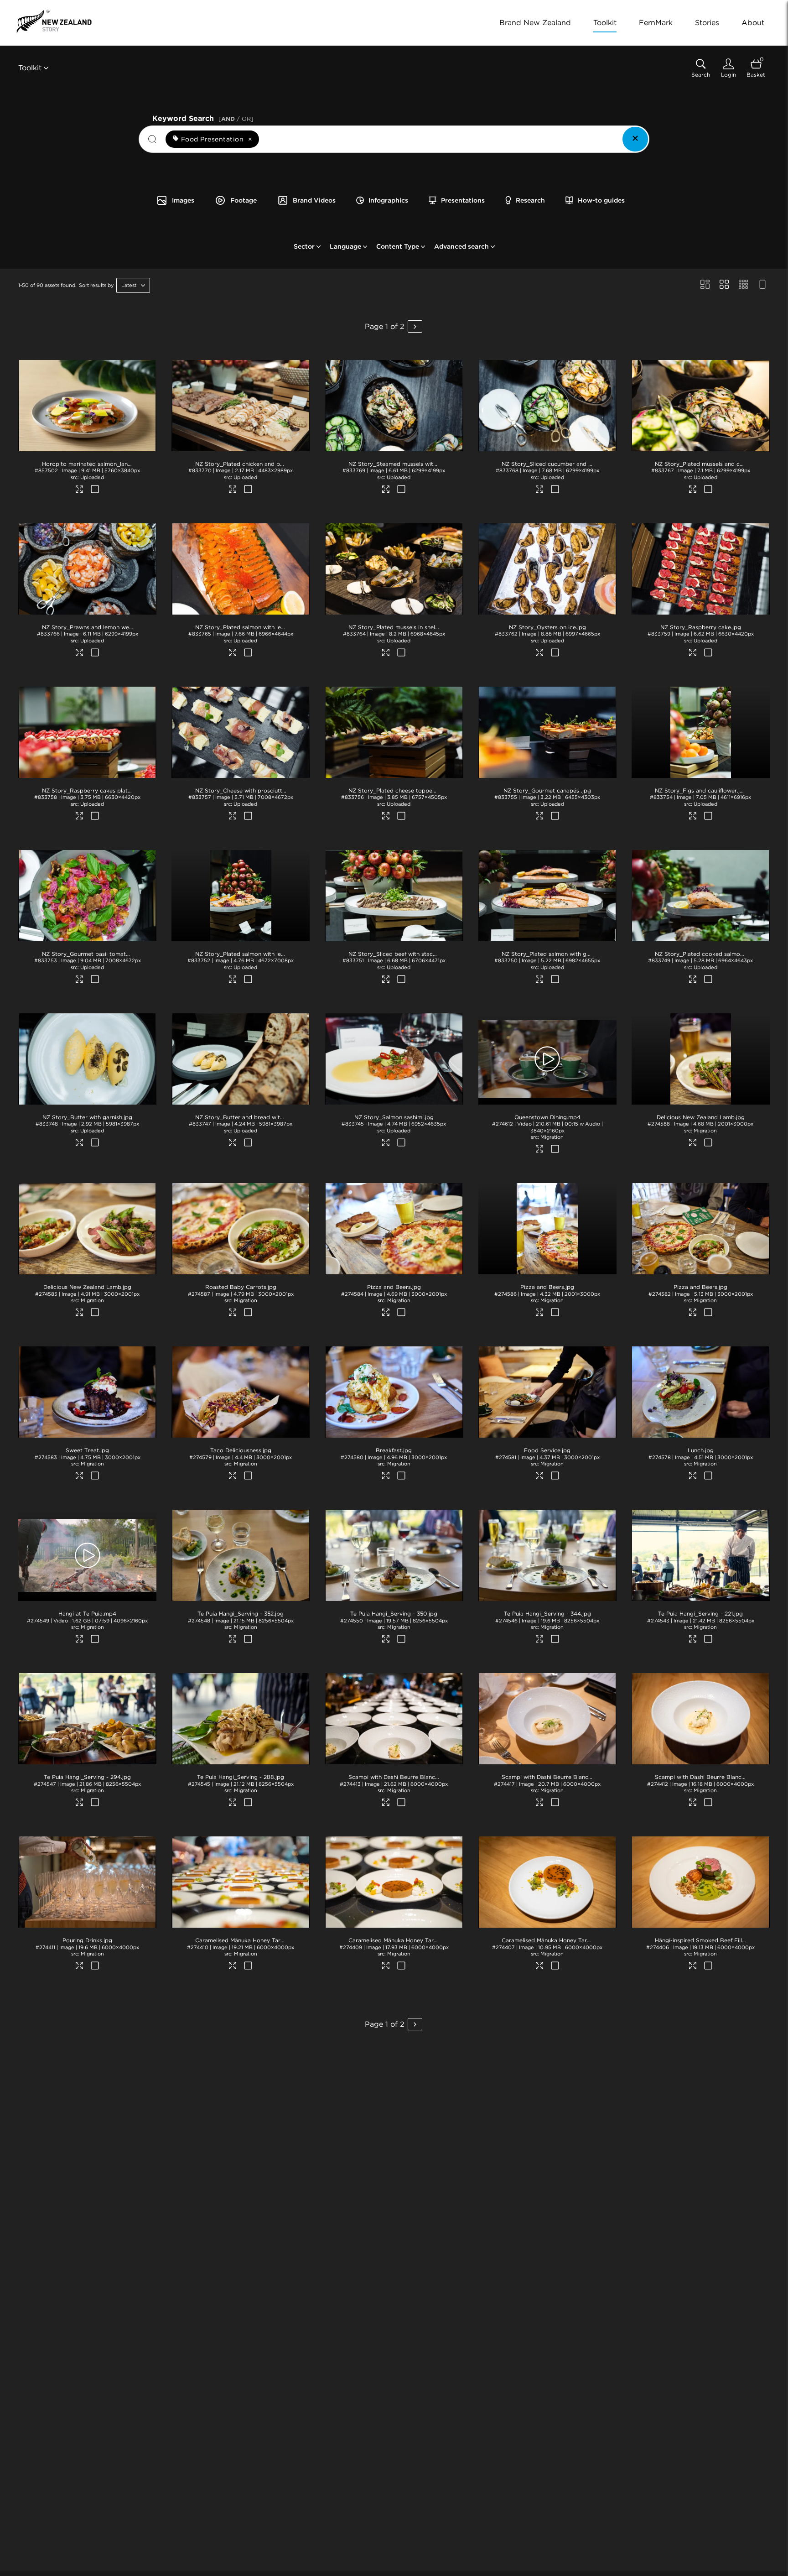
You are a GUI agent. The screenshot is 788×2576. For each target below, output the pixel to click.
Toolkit (605, 23)
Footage (244, 200)
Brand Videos (314, 200)
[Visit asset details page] (80, 490)
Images (183, 200)
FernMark (656, 23)
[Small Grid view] (743, 285)
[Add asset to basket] (95, 490)
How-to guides (601, 200)
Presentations (463, 200)
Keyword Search (203, 117)
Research (530, 200)
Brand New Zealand (535, 23)
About (753, 23)
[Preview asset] (87, 406)
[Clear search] (635, 139)
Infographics (388, 200)
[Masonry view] (705, 285)
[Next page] (415, 326)
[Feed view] (762, 285)
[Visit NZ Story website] (54, 21)
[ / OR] (236, 119)
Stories (707, 23)
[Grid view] (724, 285)
